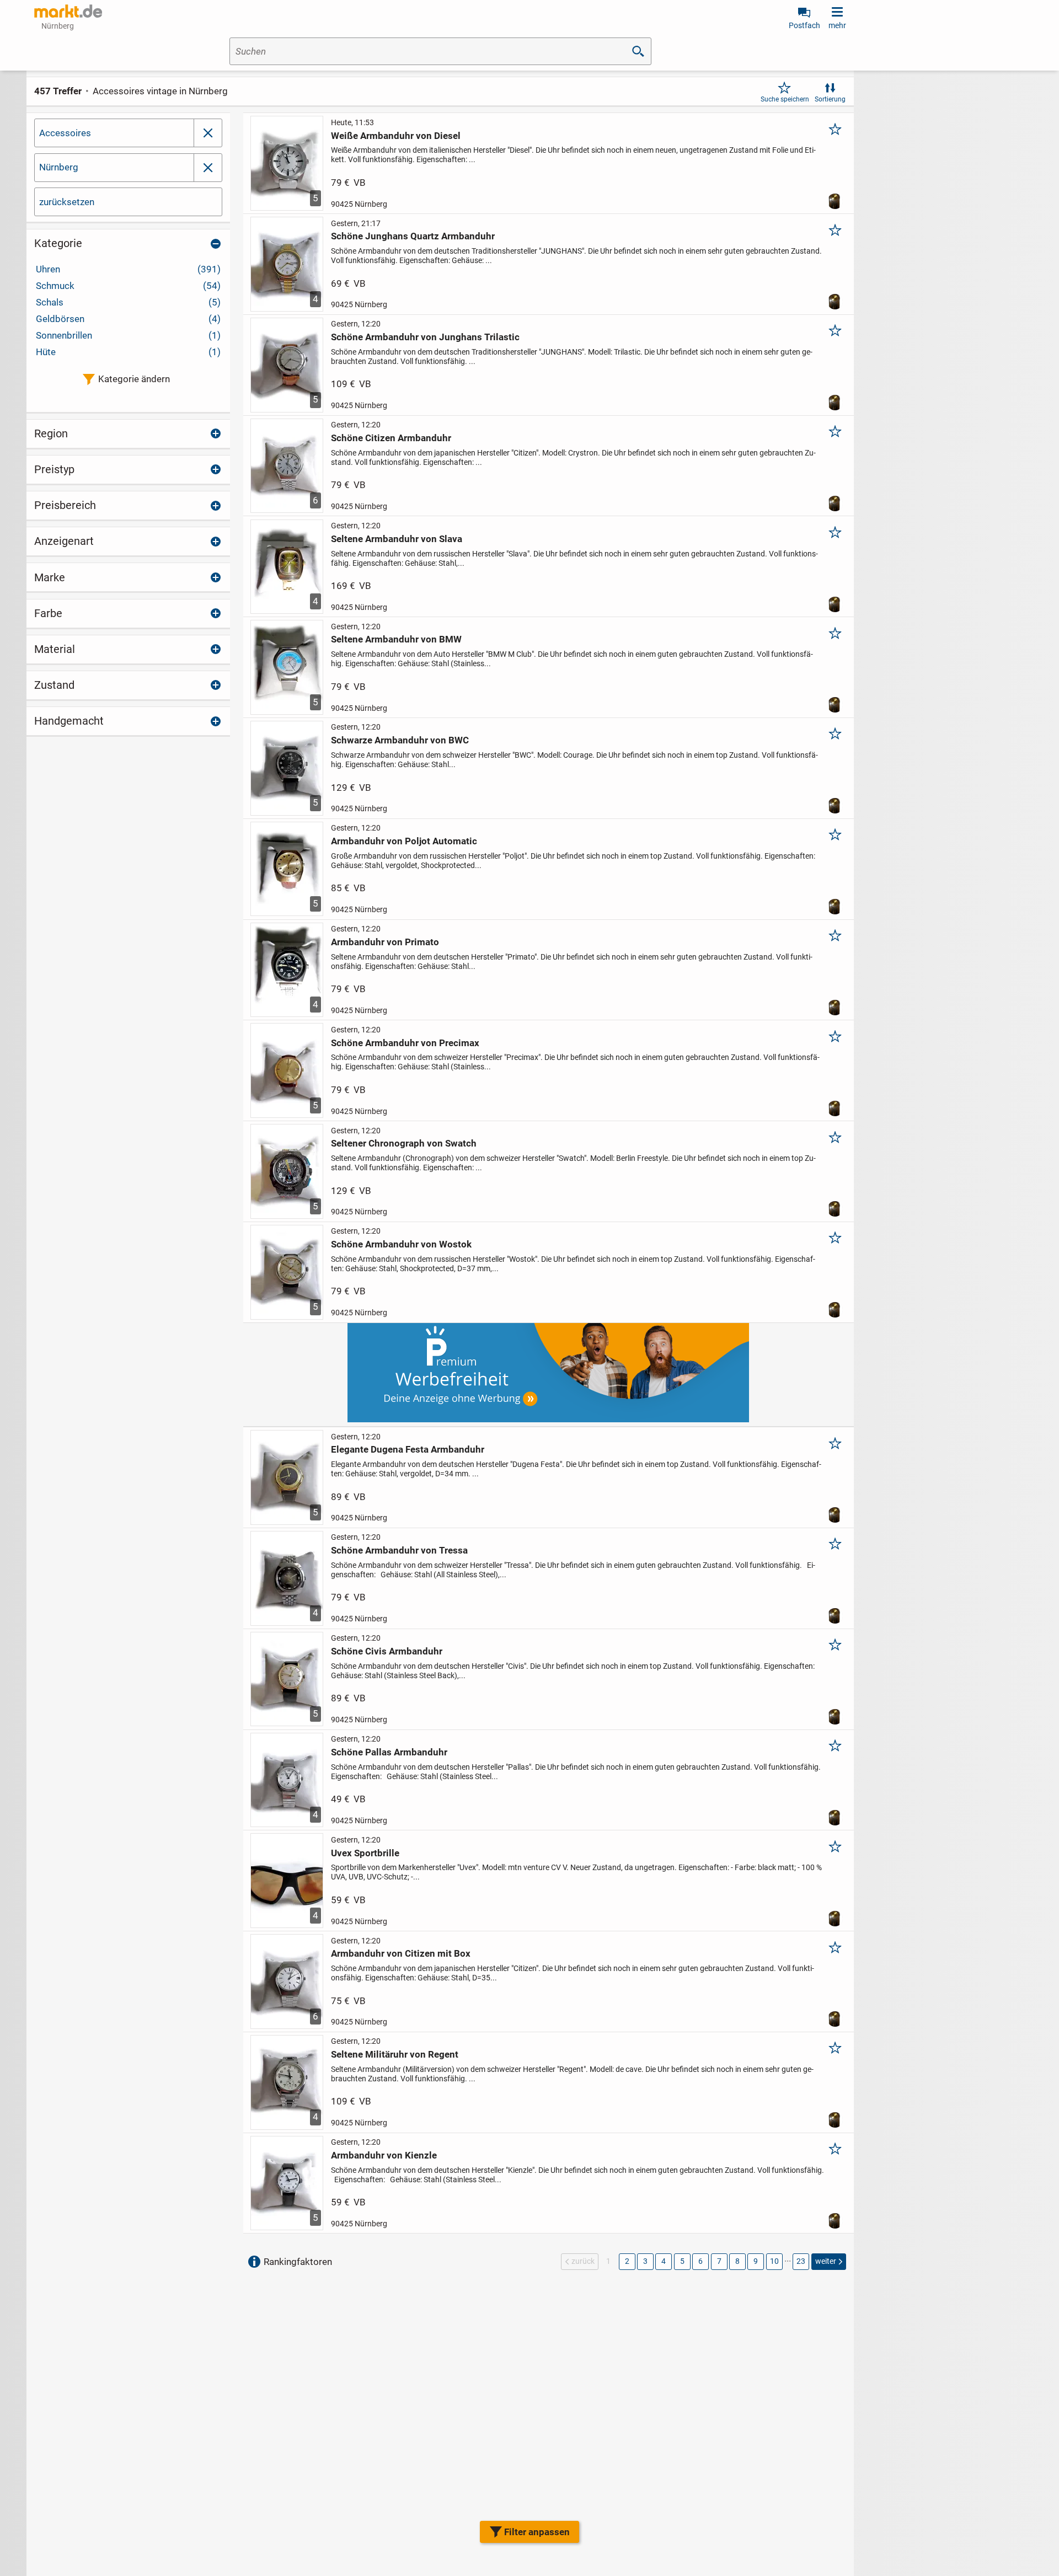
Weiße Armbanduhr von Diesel (396, 136)
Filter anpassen (537, 2532)
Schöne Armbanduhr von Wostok (401, 1244)
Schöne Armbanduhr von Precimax (405, 1043)
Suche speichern (785, 99)
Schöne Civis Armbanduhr (387, 1651)
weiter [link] (826, 2261)
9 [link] (756, 2261)
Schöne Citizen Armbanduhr (391, 438)
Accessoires (65, 133)
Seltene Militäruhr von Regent (395, 2054)
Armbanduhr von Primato (385, 942)
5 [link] (682, 2261)
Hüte (128, 352)
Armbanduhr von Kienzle (384, 2155)
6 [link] (700, 2261)
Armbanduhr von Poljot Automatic (404, 841)
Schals (128, 302)
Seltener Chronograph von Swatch (404, 1143)
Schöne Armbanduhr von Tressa (399, 1550)
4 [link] (664, 2261)
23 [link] (801, 2261)
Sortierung (830, 99)
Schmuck (128, 286)
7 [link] (719, 2261)
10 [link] (774, 2261)
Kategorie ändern (134, 379)
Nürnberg (59, 167)
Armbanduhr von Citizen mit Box (401, 1953)
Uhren (128, 269)
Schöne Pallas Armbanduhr (389, 1752)
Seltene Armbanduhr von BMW (396, 639)
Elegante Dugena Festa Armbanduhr (408, 1449)
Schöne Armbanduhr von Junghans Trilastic (425, 337)
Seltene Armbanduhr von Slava (397, 539)
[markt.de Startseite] (68, 11)
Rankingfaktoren (298, 2262)
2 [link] (627, 2261)
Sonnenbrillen (128, 335)
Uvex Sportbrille (365, 1853)
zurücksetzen (67, 202)
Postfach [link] (804, 25)
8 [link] (737, 2261)
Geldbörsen (128, 319)
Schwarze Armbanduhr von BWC (400, 740)
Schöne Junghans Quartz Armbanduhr (413, 236)
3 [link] (645, 2261)
